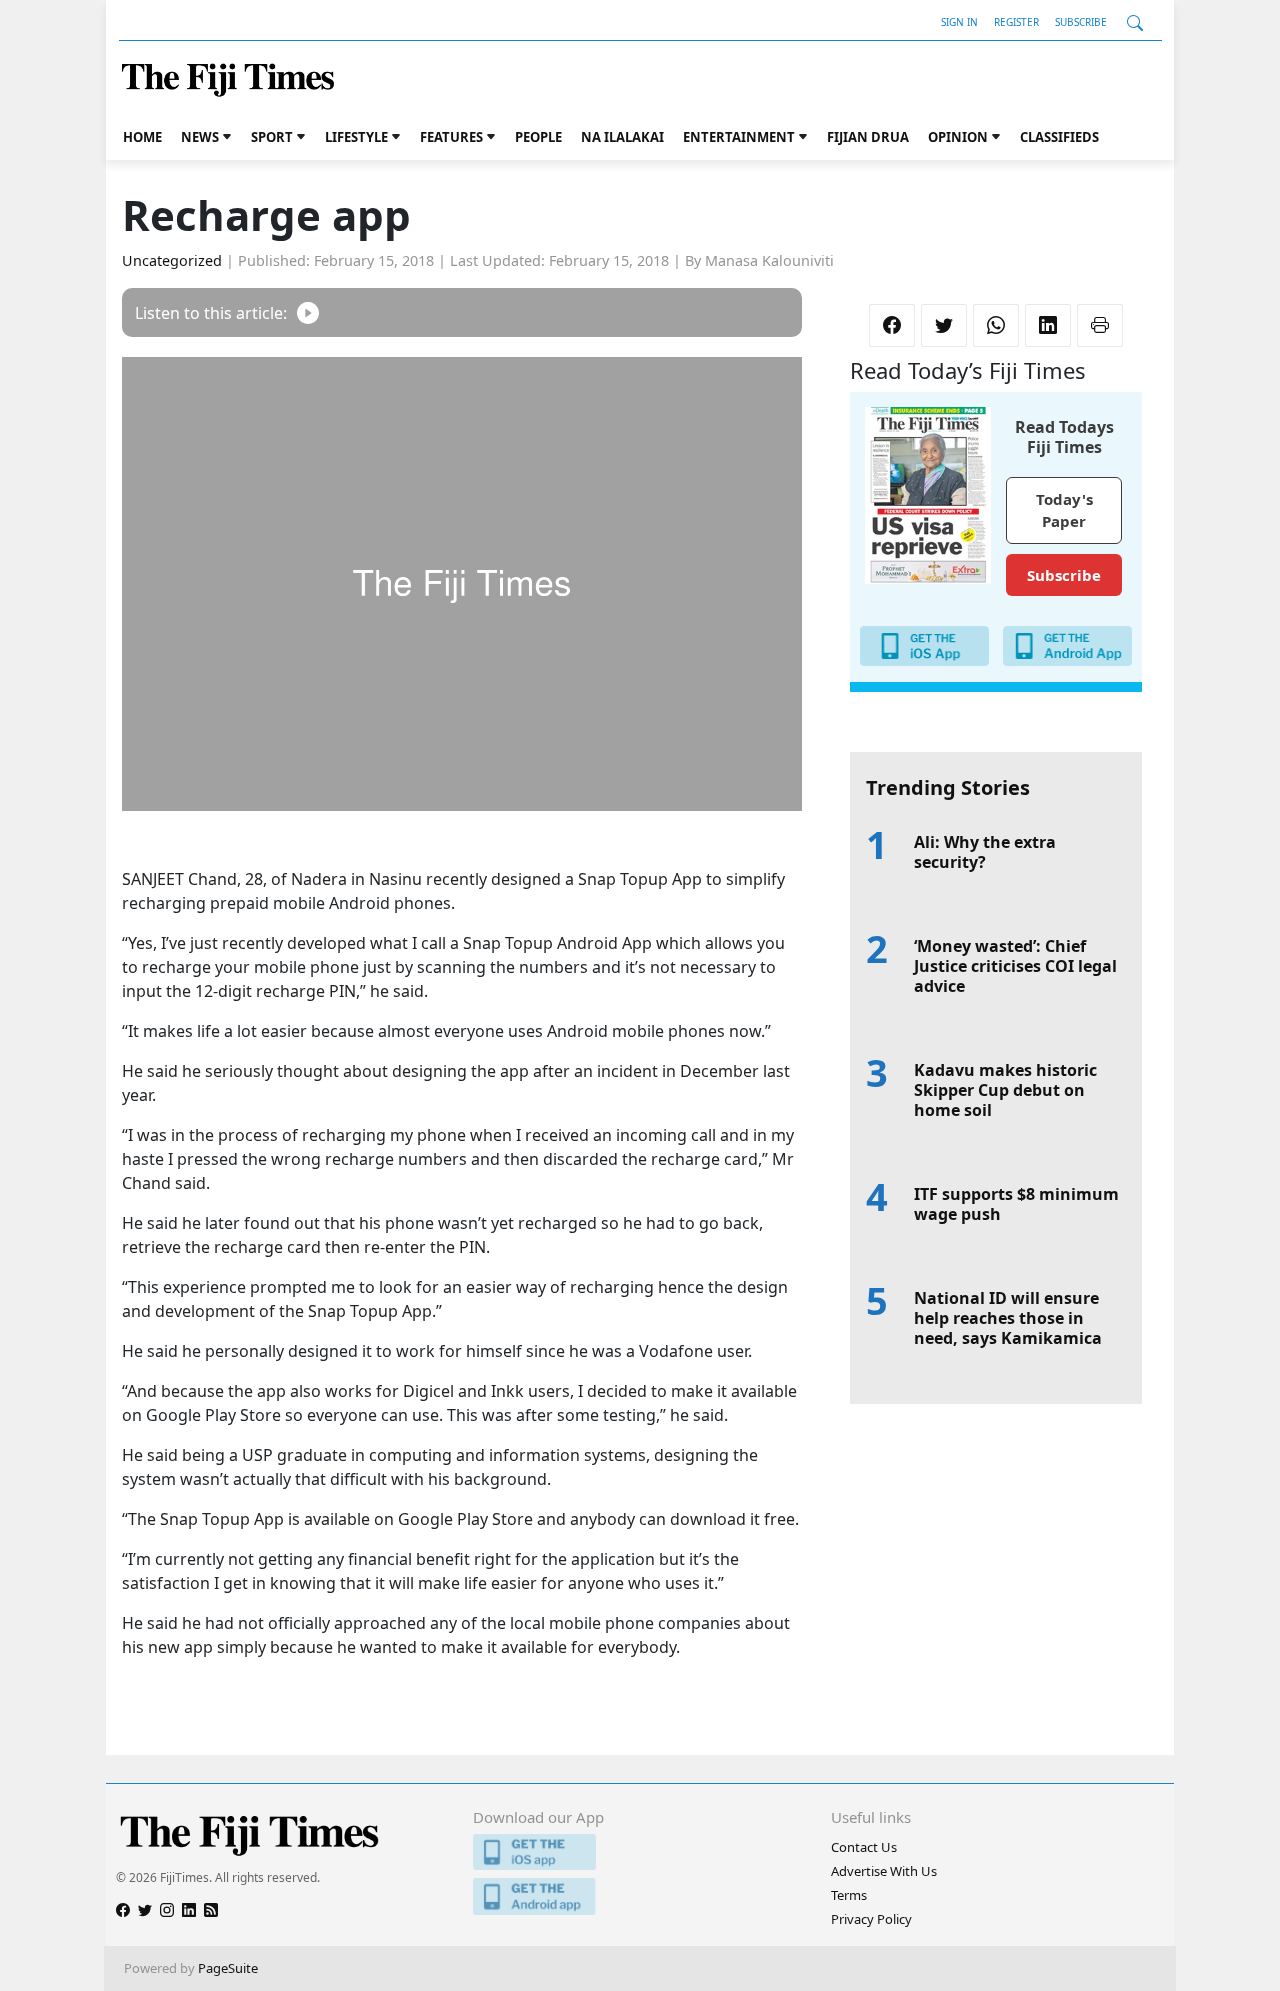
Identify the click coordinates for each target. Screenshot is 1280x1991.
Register (1016, 22)
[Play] (308, 312)
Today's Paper (1064, 510)
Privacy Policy (871, 1919)
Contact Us (864, 1847)
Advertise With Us (884, 1871)
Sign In (959, 22)
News (200, 137)
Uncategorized (172, 260)
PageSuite (228, 1968)
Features (451, 137)
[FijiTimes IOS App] (639, 1852)
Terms (849, 1895)
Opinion (958, 137)
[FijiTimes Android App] (639, 1896)
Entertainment (739, 137)
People (538, 137)
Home (142, 137)
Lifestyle (356, 137)
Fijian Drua (868, 137)
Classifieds (1059, 137)
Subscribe (1081, 22)
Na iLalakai (622, 137)
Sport (272, 137)
